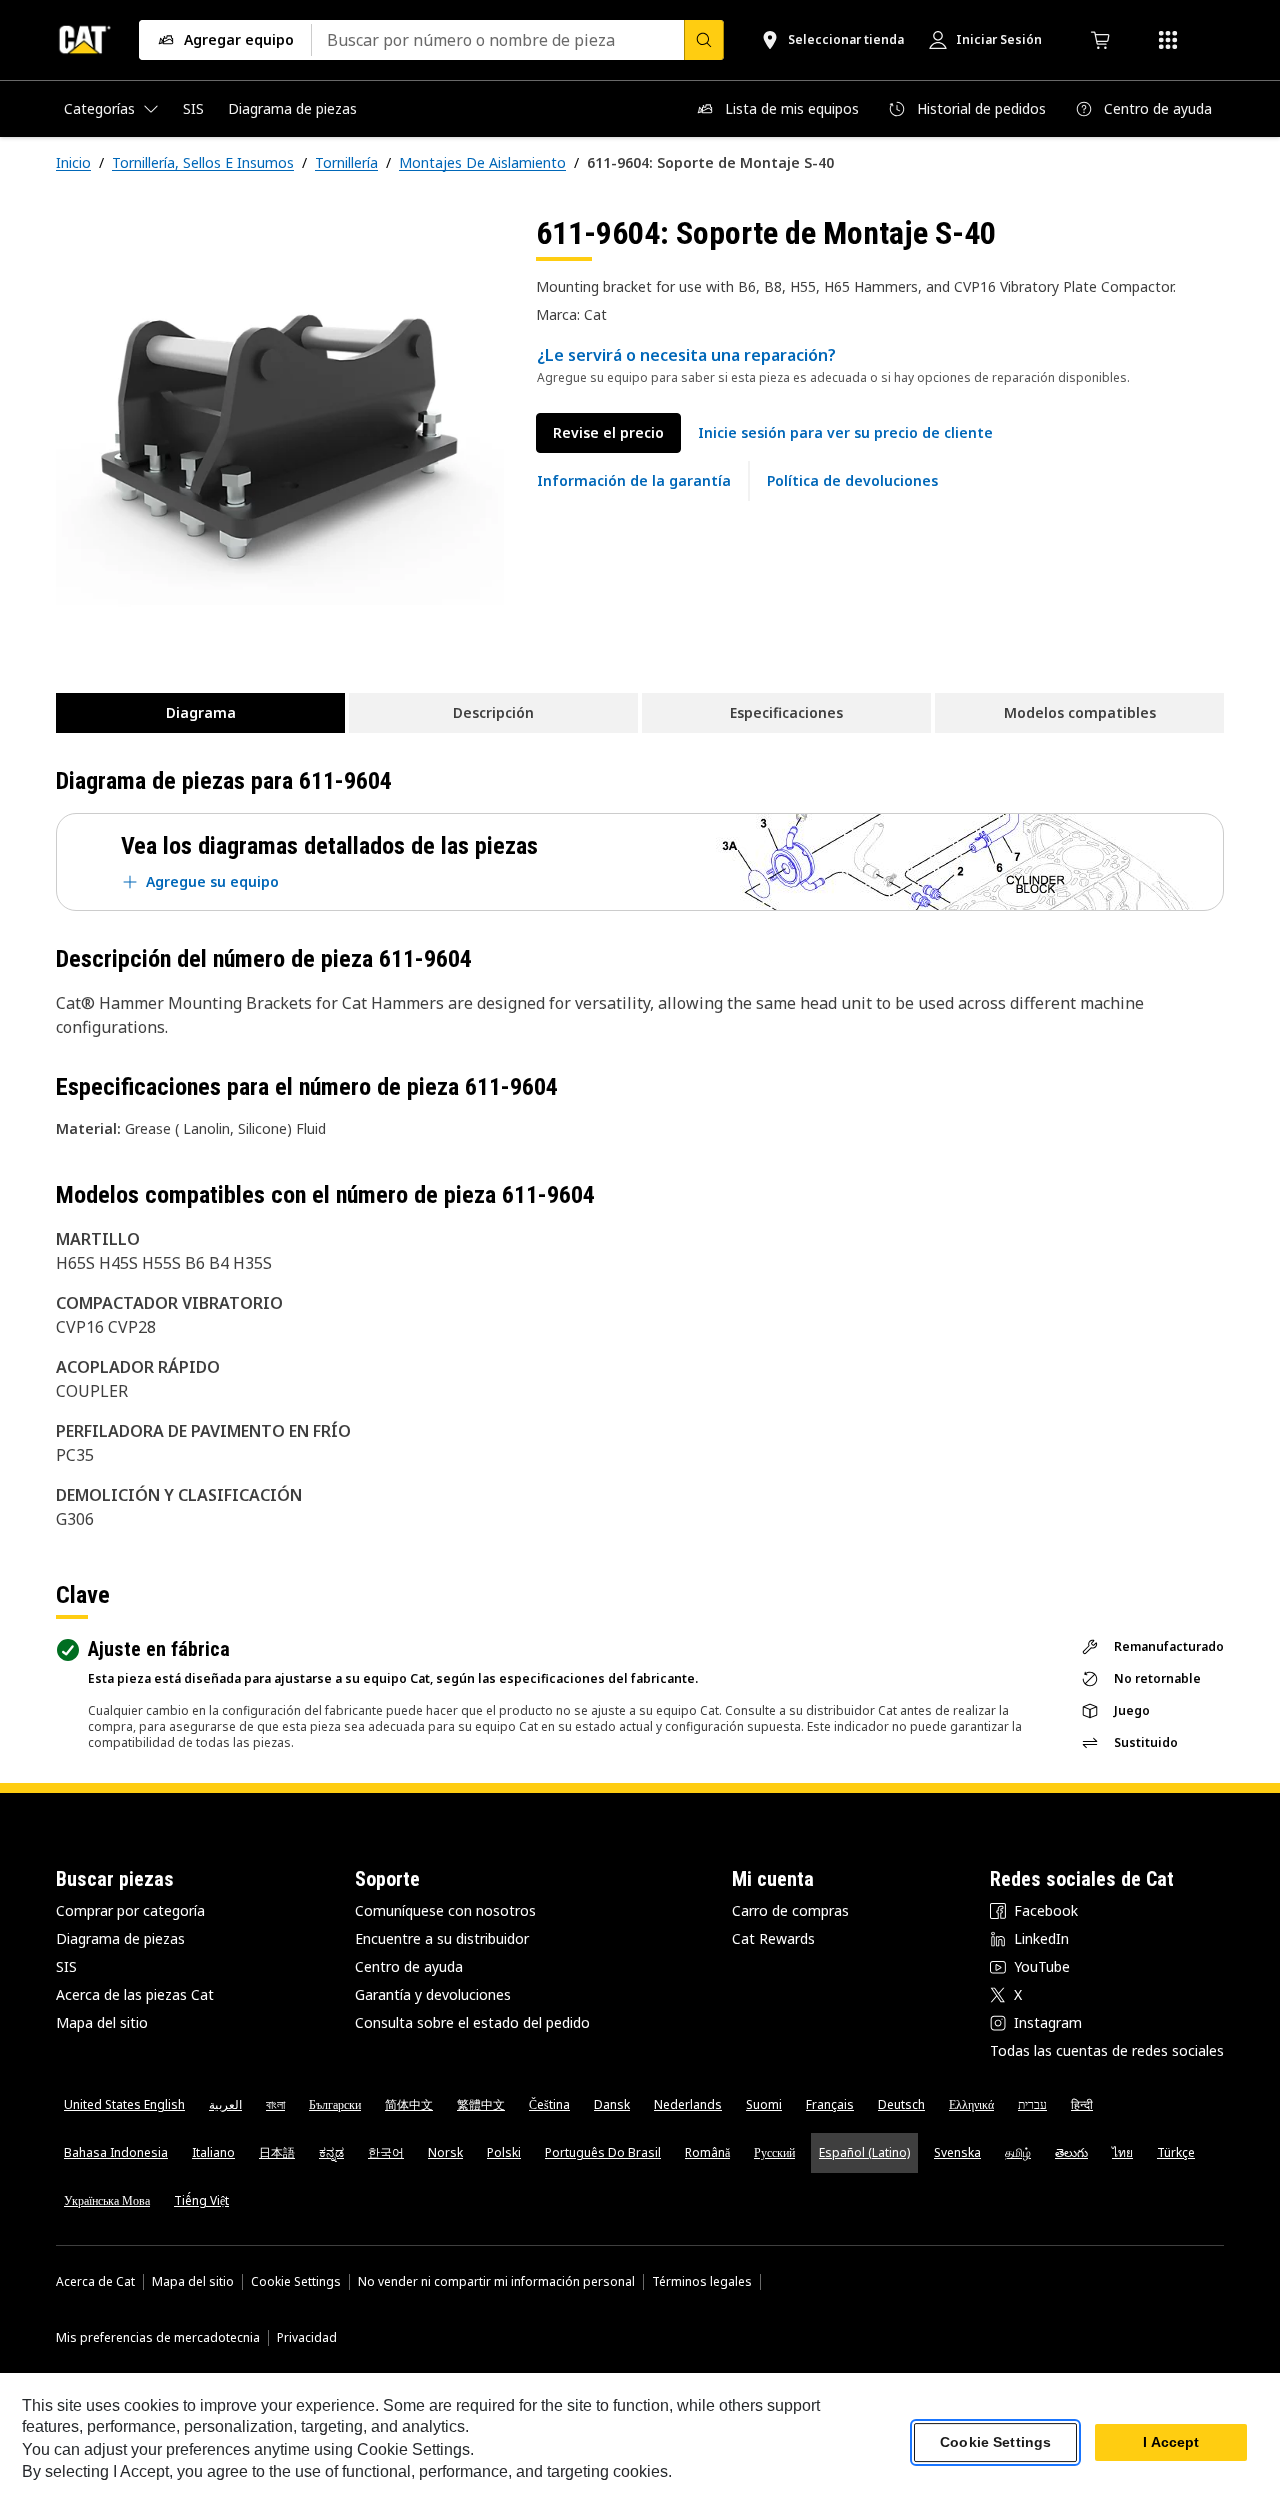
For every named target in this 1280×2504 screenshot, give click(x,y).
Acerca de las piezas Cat (135, 1994)
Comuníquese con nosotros (445, 1910)
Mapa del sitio (102, 2022)
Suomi (764, 2104)
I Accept (1171, 2443)
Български (335, 2104)
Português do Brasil (603, 2152)
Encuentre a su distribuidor (442, 1938)
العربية (225, 2104)
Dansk (612, 2104)
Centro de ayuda (409, 1966)
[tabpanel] (280, 437)
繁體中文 (481, 2104)
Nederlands (688, 2104)
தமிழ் (1018, 2152)
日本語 (277, 2152)
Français (830, 2104)
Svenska (957, 2152)
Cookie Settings (296, 2282)
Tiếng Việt (201, 2200)
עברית (1032, 2104)
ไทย (1122, 2152)
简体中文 (409, 2104)
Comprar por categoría (130, 1910)
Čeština (549, 2104)
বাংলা (275, 2104)
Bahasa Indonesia (116, 2152)
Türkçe (1176, 2152)
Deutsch (901, 2104)
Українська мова (107, 2200)
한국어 (386, 2152)
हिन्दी (1082, 2104)
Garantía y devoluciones (433, 1994)
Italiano (213, 2152)
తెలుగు (1071, 2152)
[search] (704, 40)
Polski (504, 2152)
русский (774, 2152)
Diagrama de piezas (120, 1938)
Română (707, 2152)
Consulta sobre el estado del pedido (472, 2022)
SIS (66, 1966)
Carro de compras (790, 1910)
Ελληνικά (971, 2104)
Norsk (445, 2152)
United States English (124, 2104)
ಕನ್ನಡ (331, 2152)
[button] (845, 433)
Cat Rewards (773, 1938)
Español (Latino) (864, 2152)
